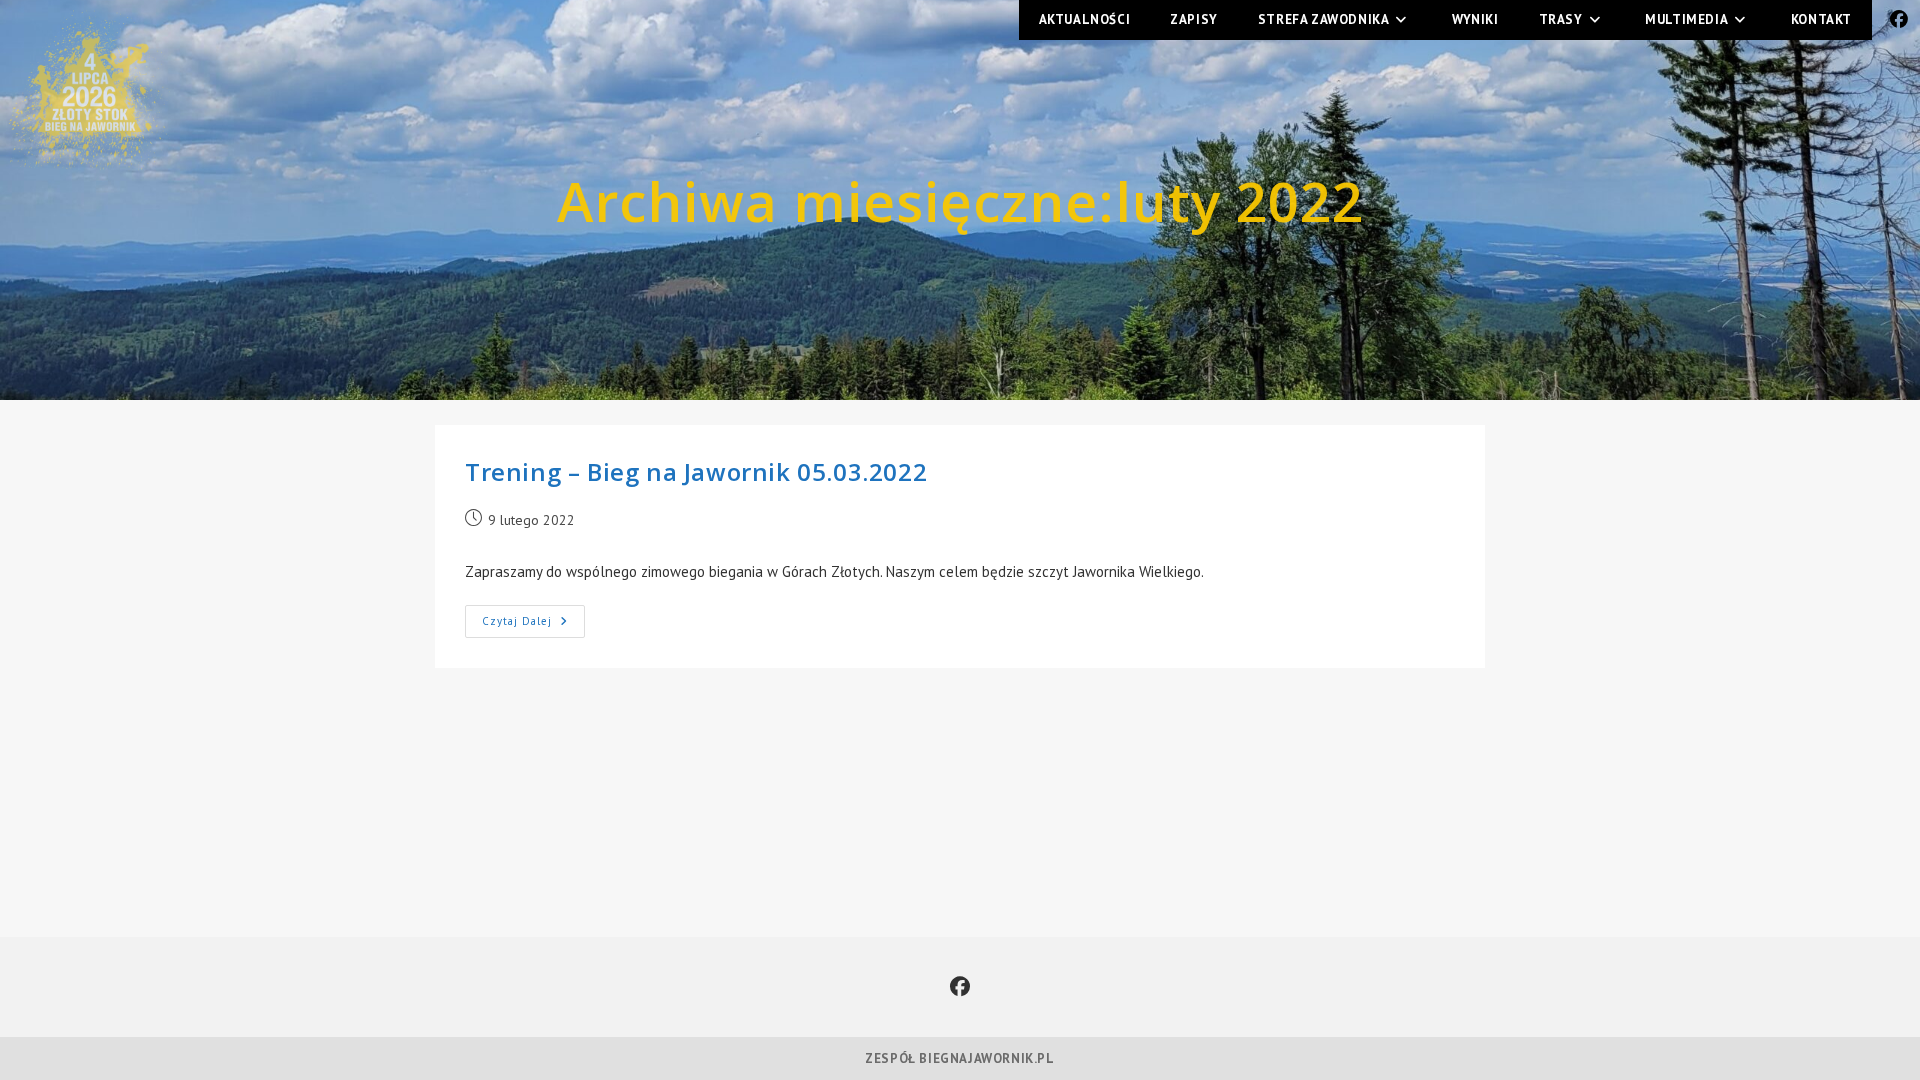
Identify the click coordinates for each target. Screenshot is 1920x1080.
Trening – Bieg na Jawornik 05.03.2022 (696, 471)
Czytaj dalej (533, 616)
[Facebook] (960, 987)
